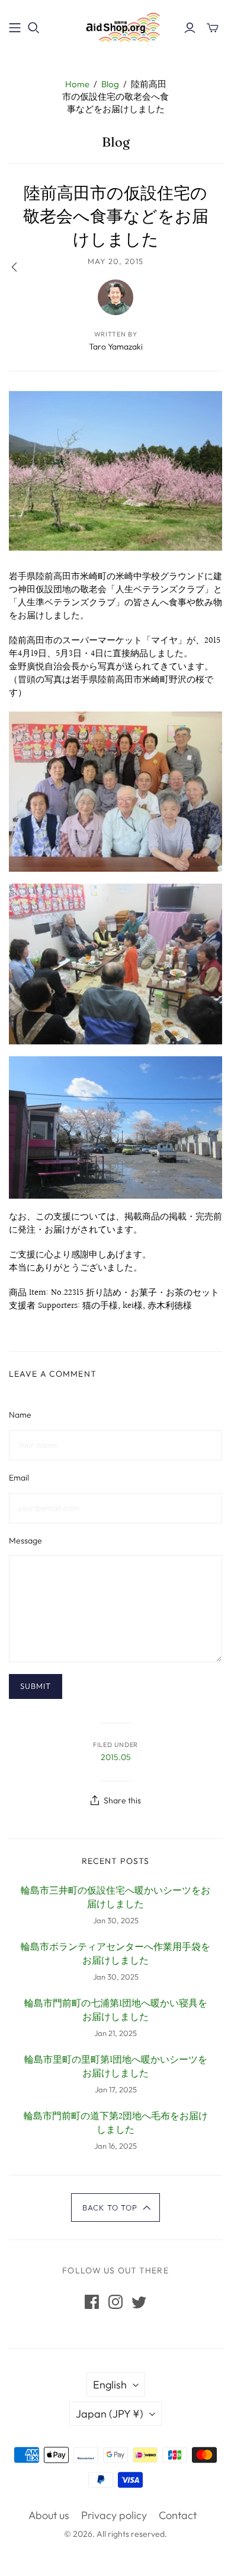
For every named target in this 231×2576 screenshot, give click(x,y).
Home (77, 84)
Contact (178, 2515)
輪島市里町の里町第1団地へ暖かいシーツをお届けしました (116, 2067)
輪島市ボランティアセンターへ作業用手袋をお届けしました (115, 1954)
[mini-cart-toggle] (213, 28)
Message (25, 1540)
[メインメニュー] (15, 28)
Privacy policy (114, 2515)
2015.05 (116, 1757)
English (110, 2385)
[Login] (190, 28)
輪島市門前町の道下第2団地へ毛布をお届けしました (116, 2124)
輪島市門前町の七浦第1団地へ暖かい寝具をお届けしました (116, 2011)
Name (20, 1415)
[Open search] (34, 28)
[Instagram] (115, 2302)
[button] (116, 2207)
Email (19, 1478)
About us (49, 2515)
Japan (110, 2414)
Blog (110, 84)
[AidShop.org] (115, 26)
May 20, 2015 (115, 261)
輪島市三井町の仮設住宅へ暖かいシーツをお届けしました (115, 1898)
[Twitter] (139, 2302)
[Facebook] (92, 2302)
